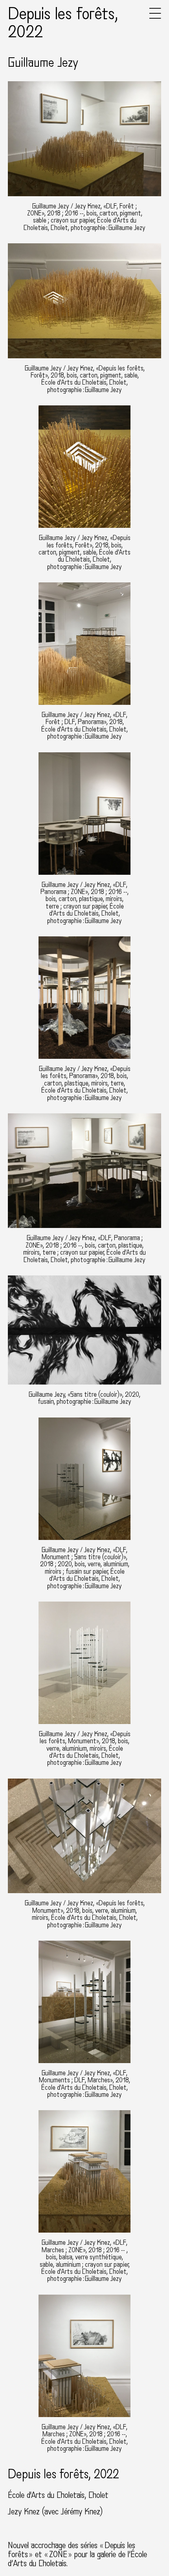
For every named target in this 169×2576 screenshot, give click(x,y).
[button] (155, 17)
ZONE (58, 2554)
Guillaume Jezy (43, 63)
